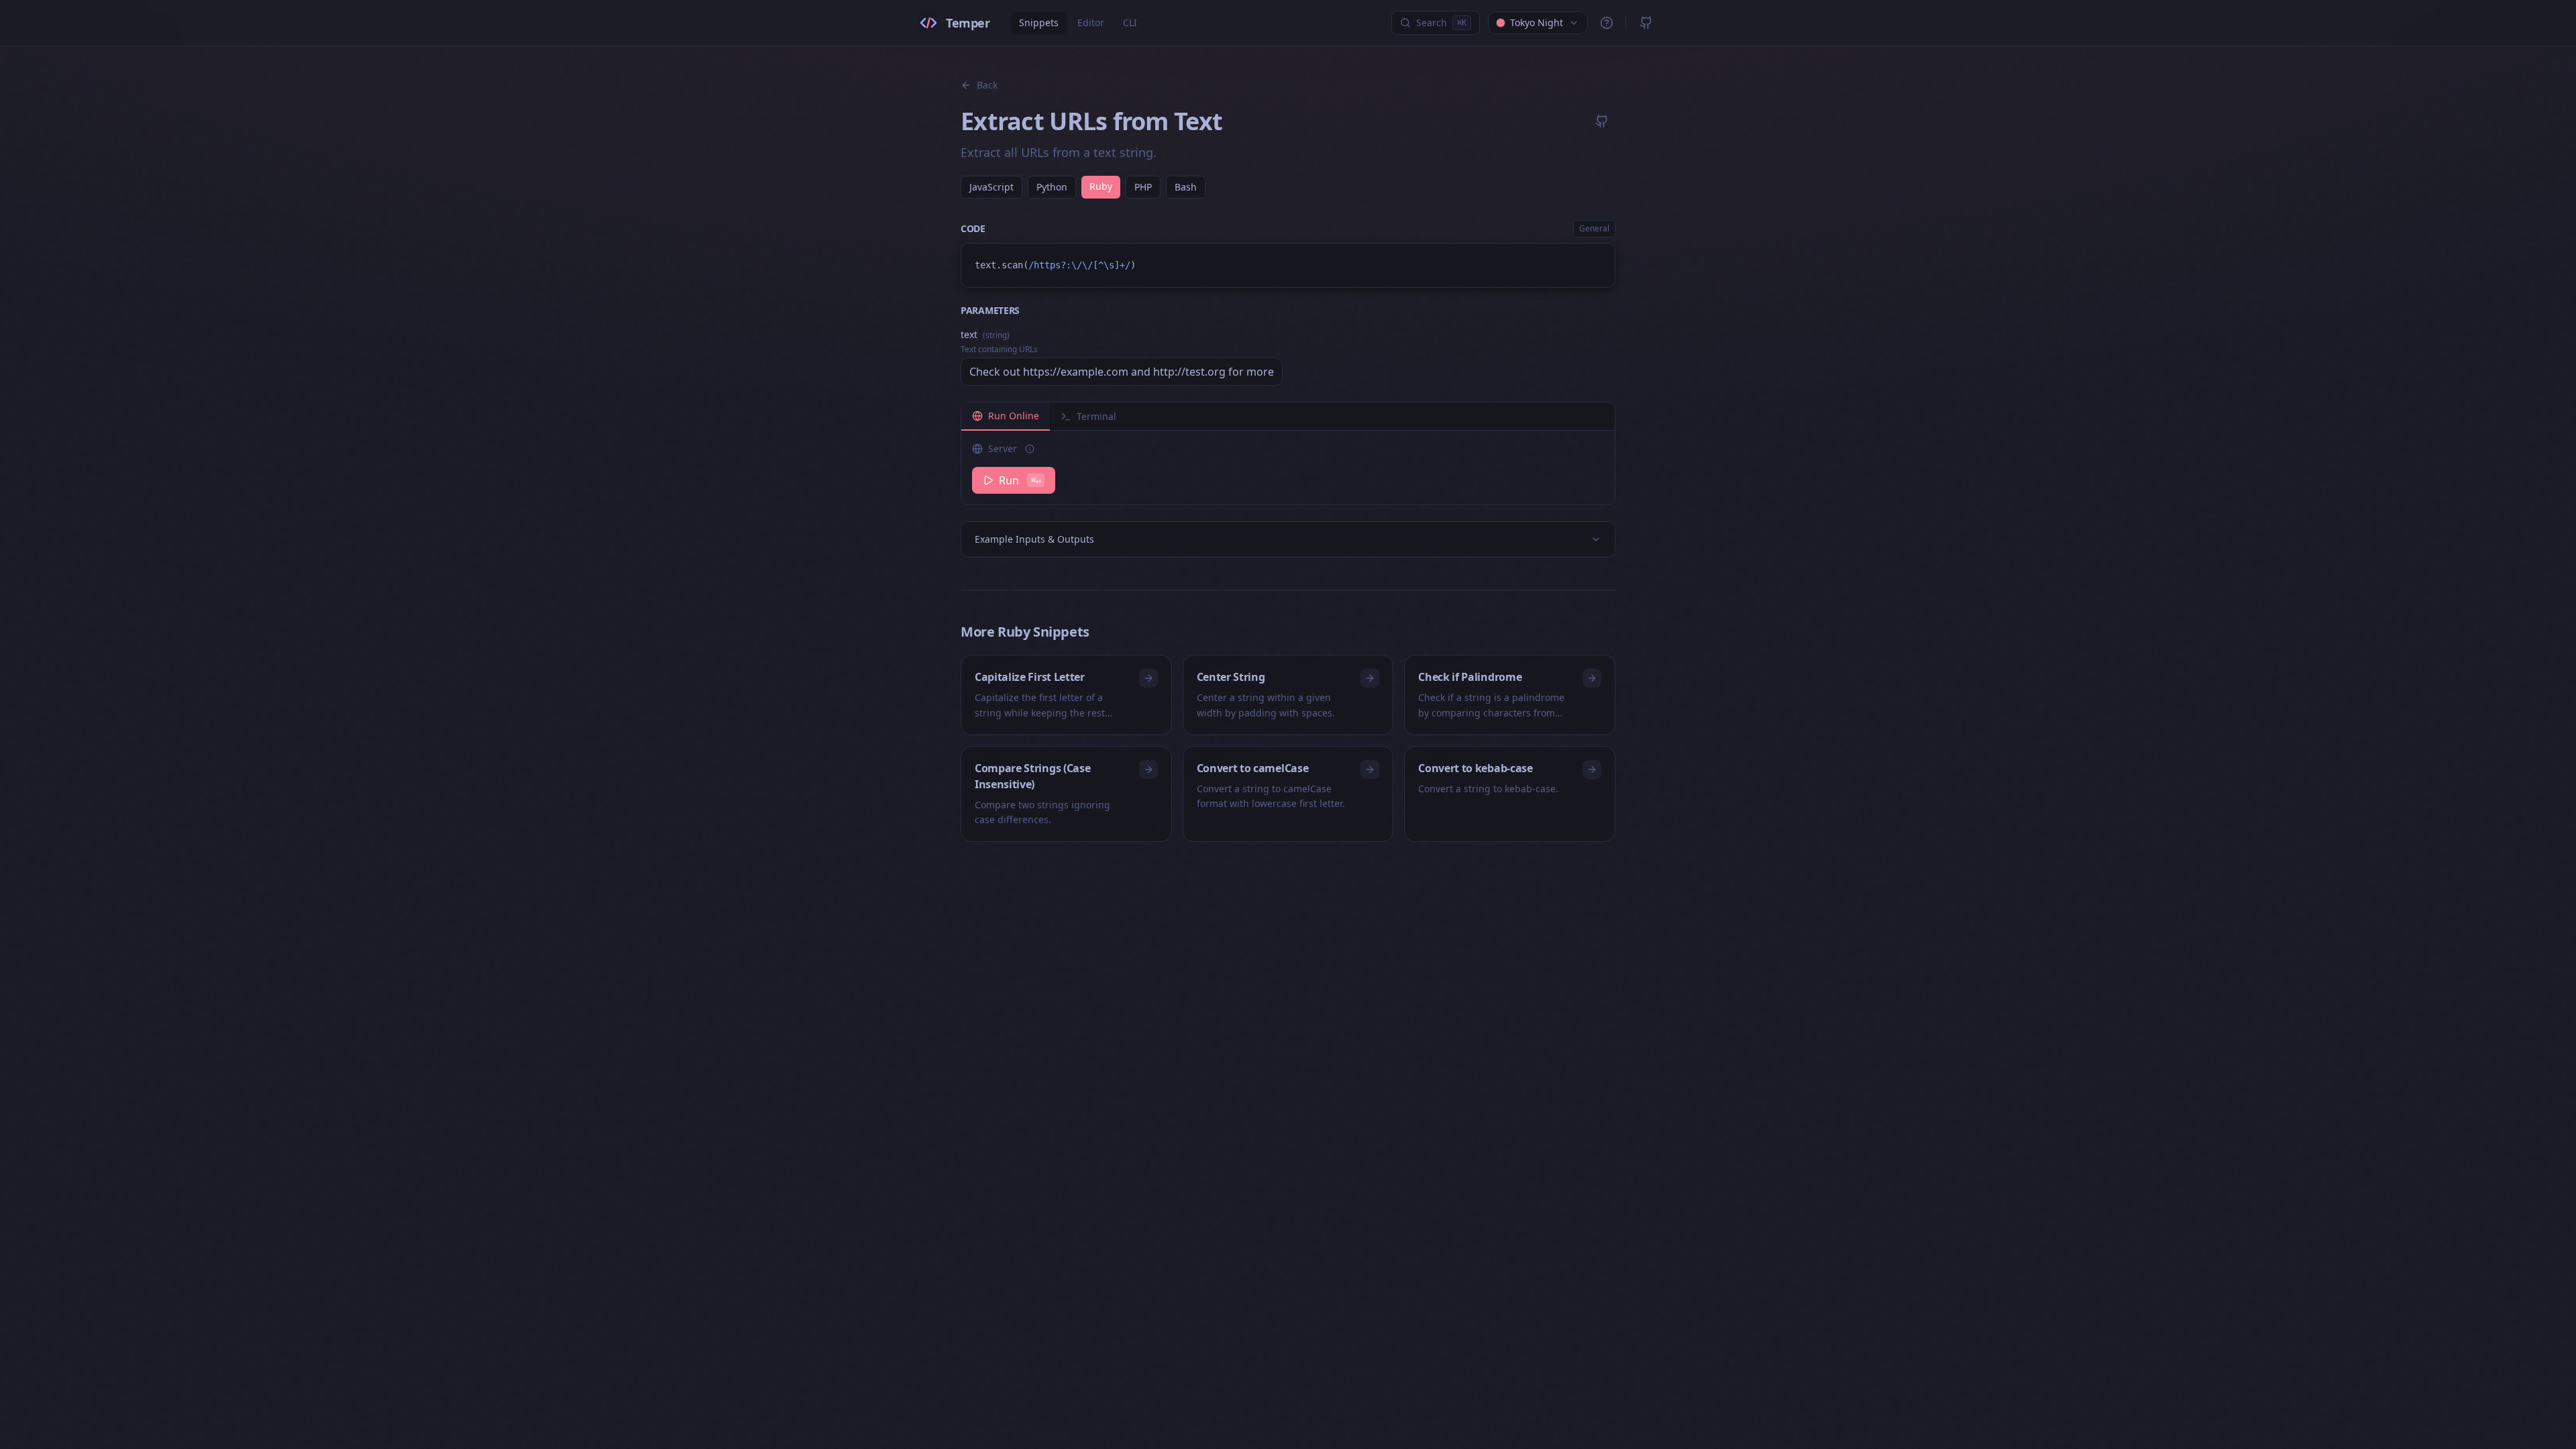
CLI (1130, 22)
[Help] (1607, 23)
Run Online (1014, 416)
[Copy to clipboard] (1599, 260)
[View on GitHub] (1646, 23)
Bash (1186, 187)
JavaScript (991, 187)
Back (987, 85)
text (985, 334)
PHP (1143, 187)
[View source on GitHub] (1602, 121)
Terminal (1096, 416)
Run (1020, 480)
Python (1052, 187)
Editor (1091, 22)
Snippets (1039, 22)
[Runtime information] (1030, 449)
